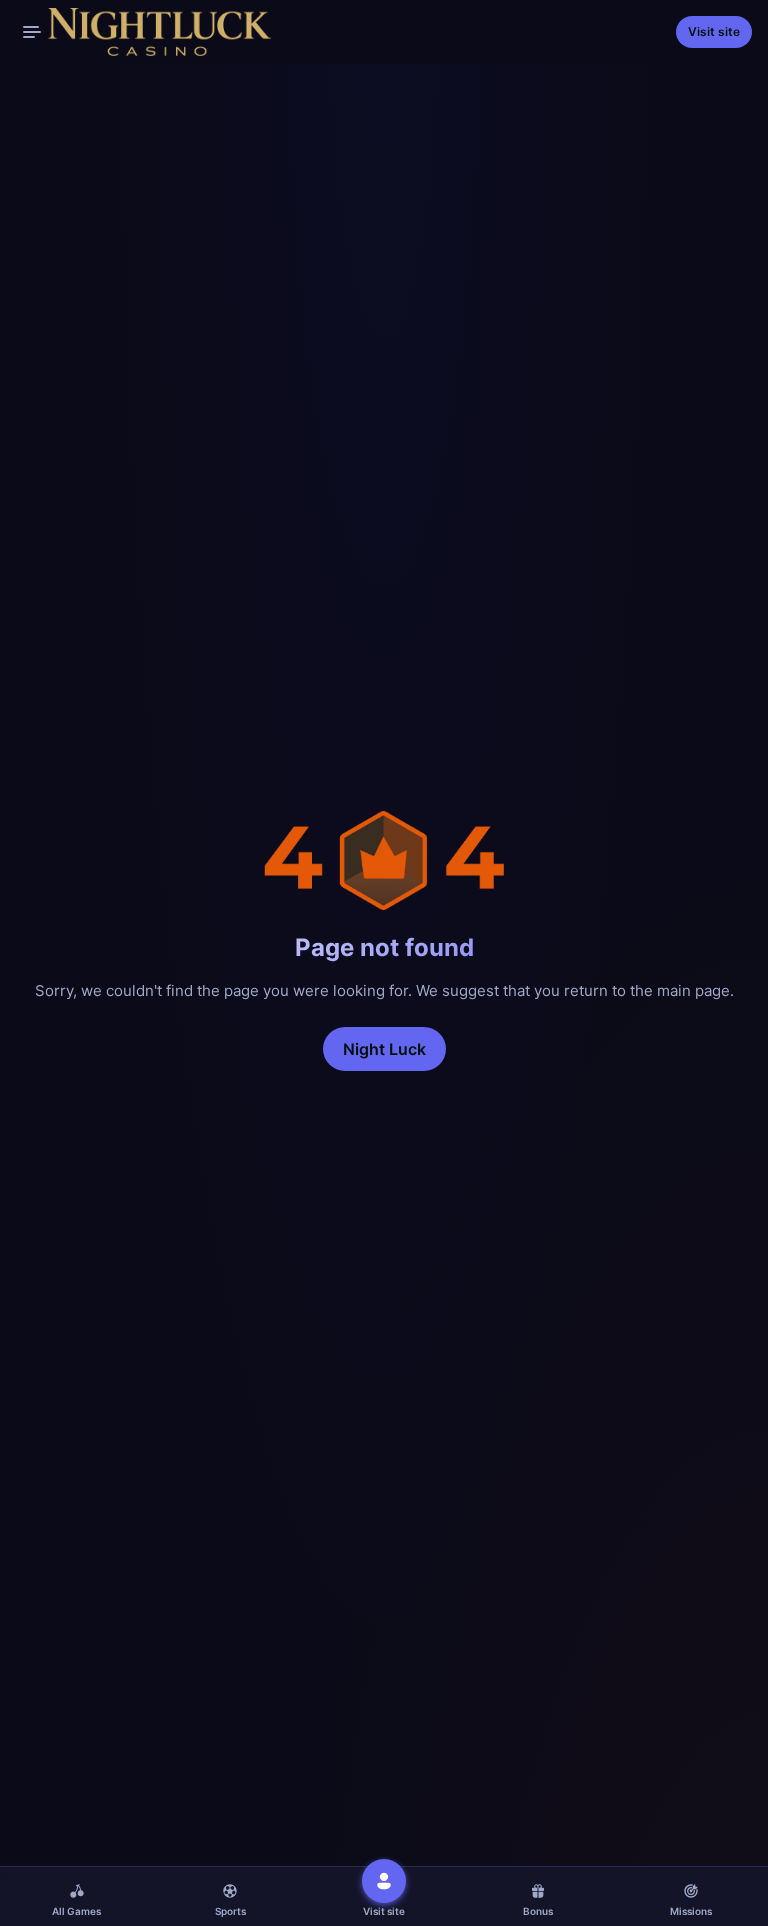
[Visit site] (384, 1881)
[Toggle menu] (32, 32)
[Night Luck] (143, 32)
